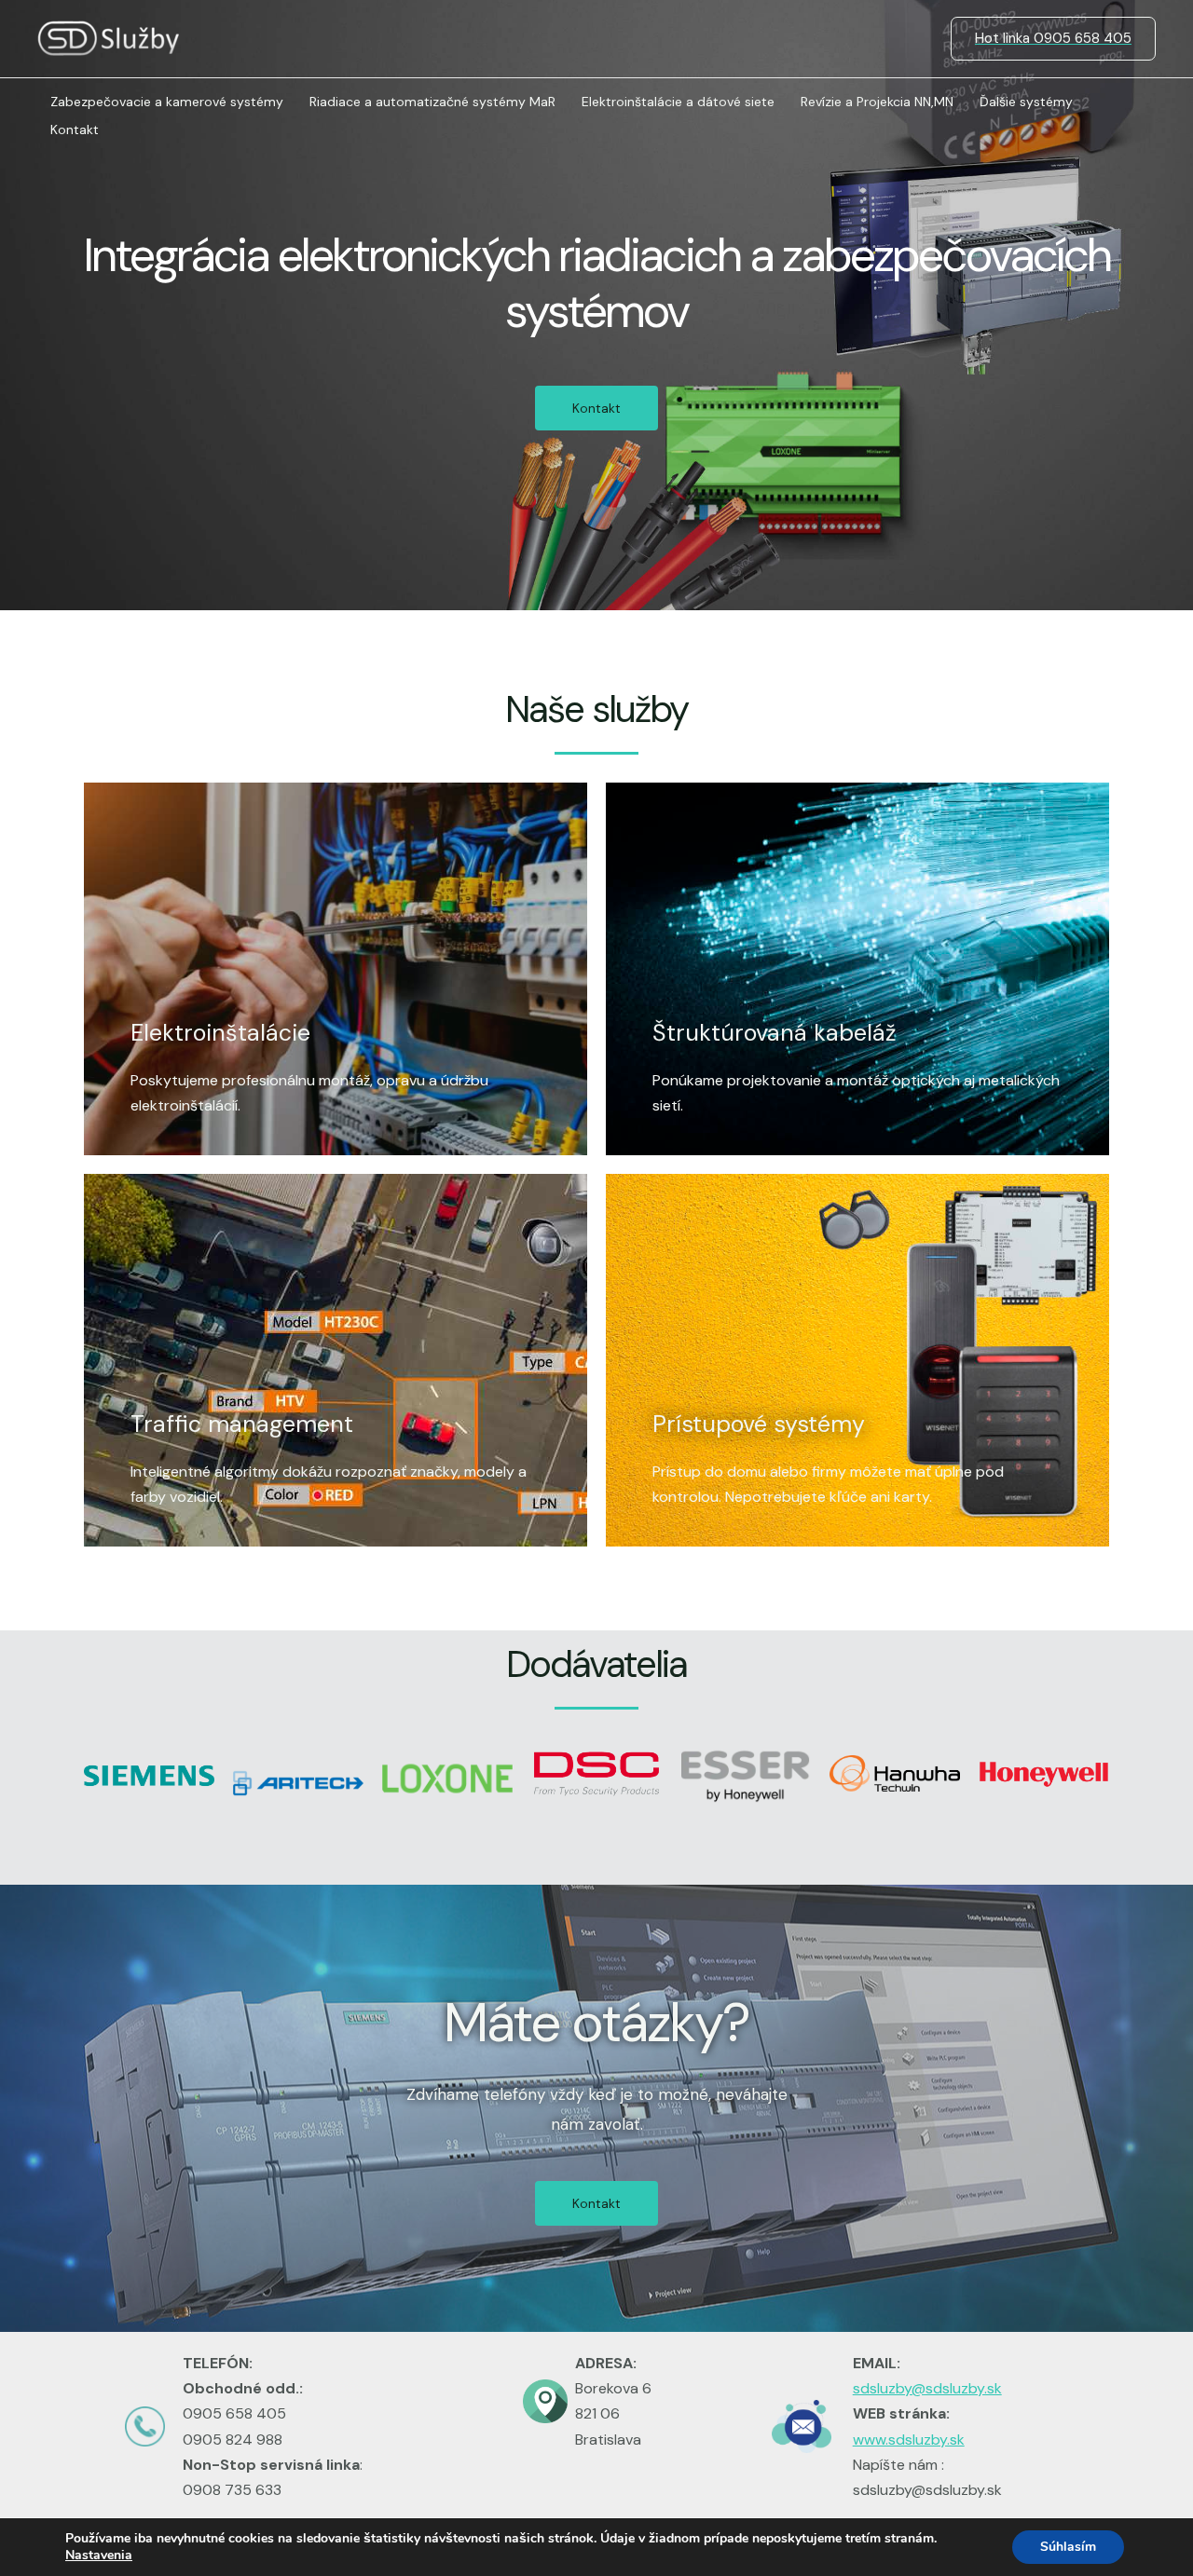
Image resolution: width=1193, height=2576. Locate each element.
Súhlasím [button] (1068, 2547)
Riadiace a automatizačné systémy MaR (432, 102)
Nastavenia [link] (99, 2555)
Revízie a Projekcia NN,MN (877, 102)
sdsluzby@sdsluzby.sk (927, 2388)
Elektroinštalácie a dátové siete (678, 102)
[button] (596, 408)
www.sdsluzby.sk (909, 2440)
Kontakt (75, 129)
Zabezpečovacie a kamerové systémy (167, 102)
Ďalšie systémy (1026, 102)
